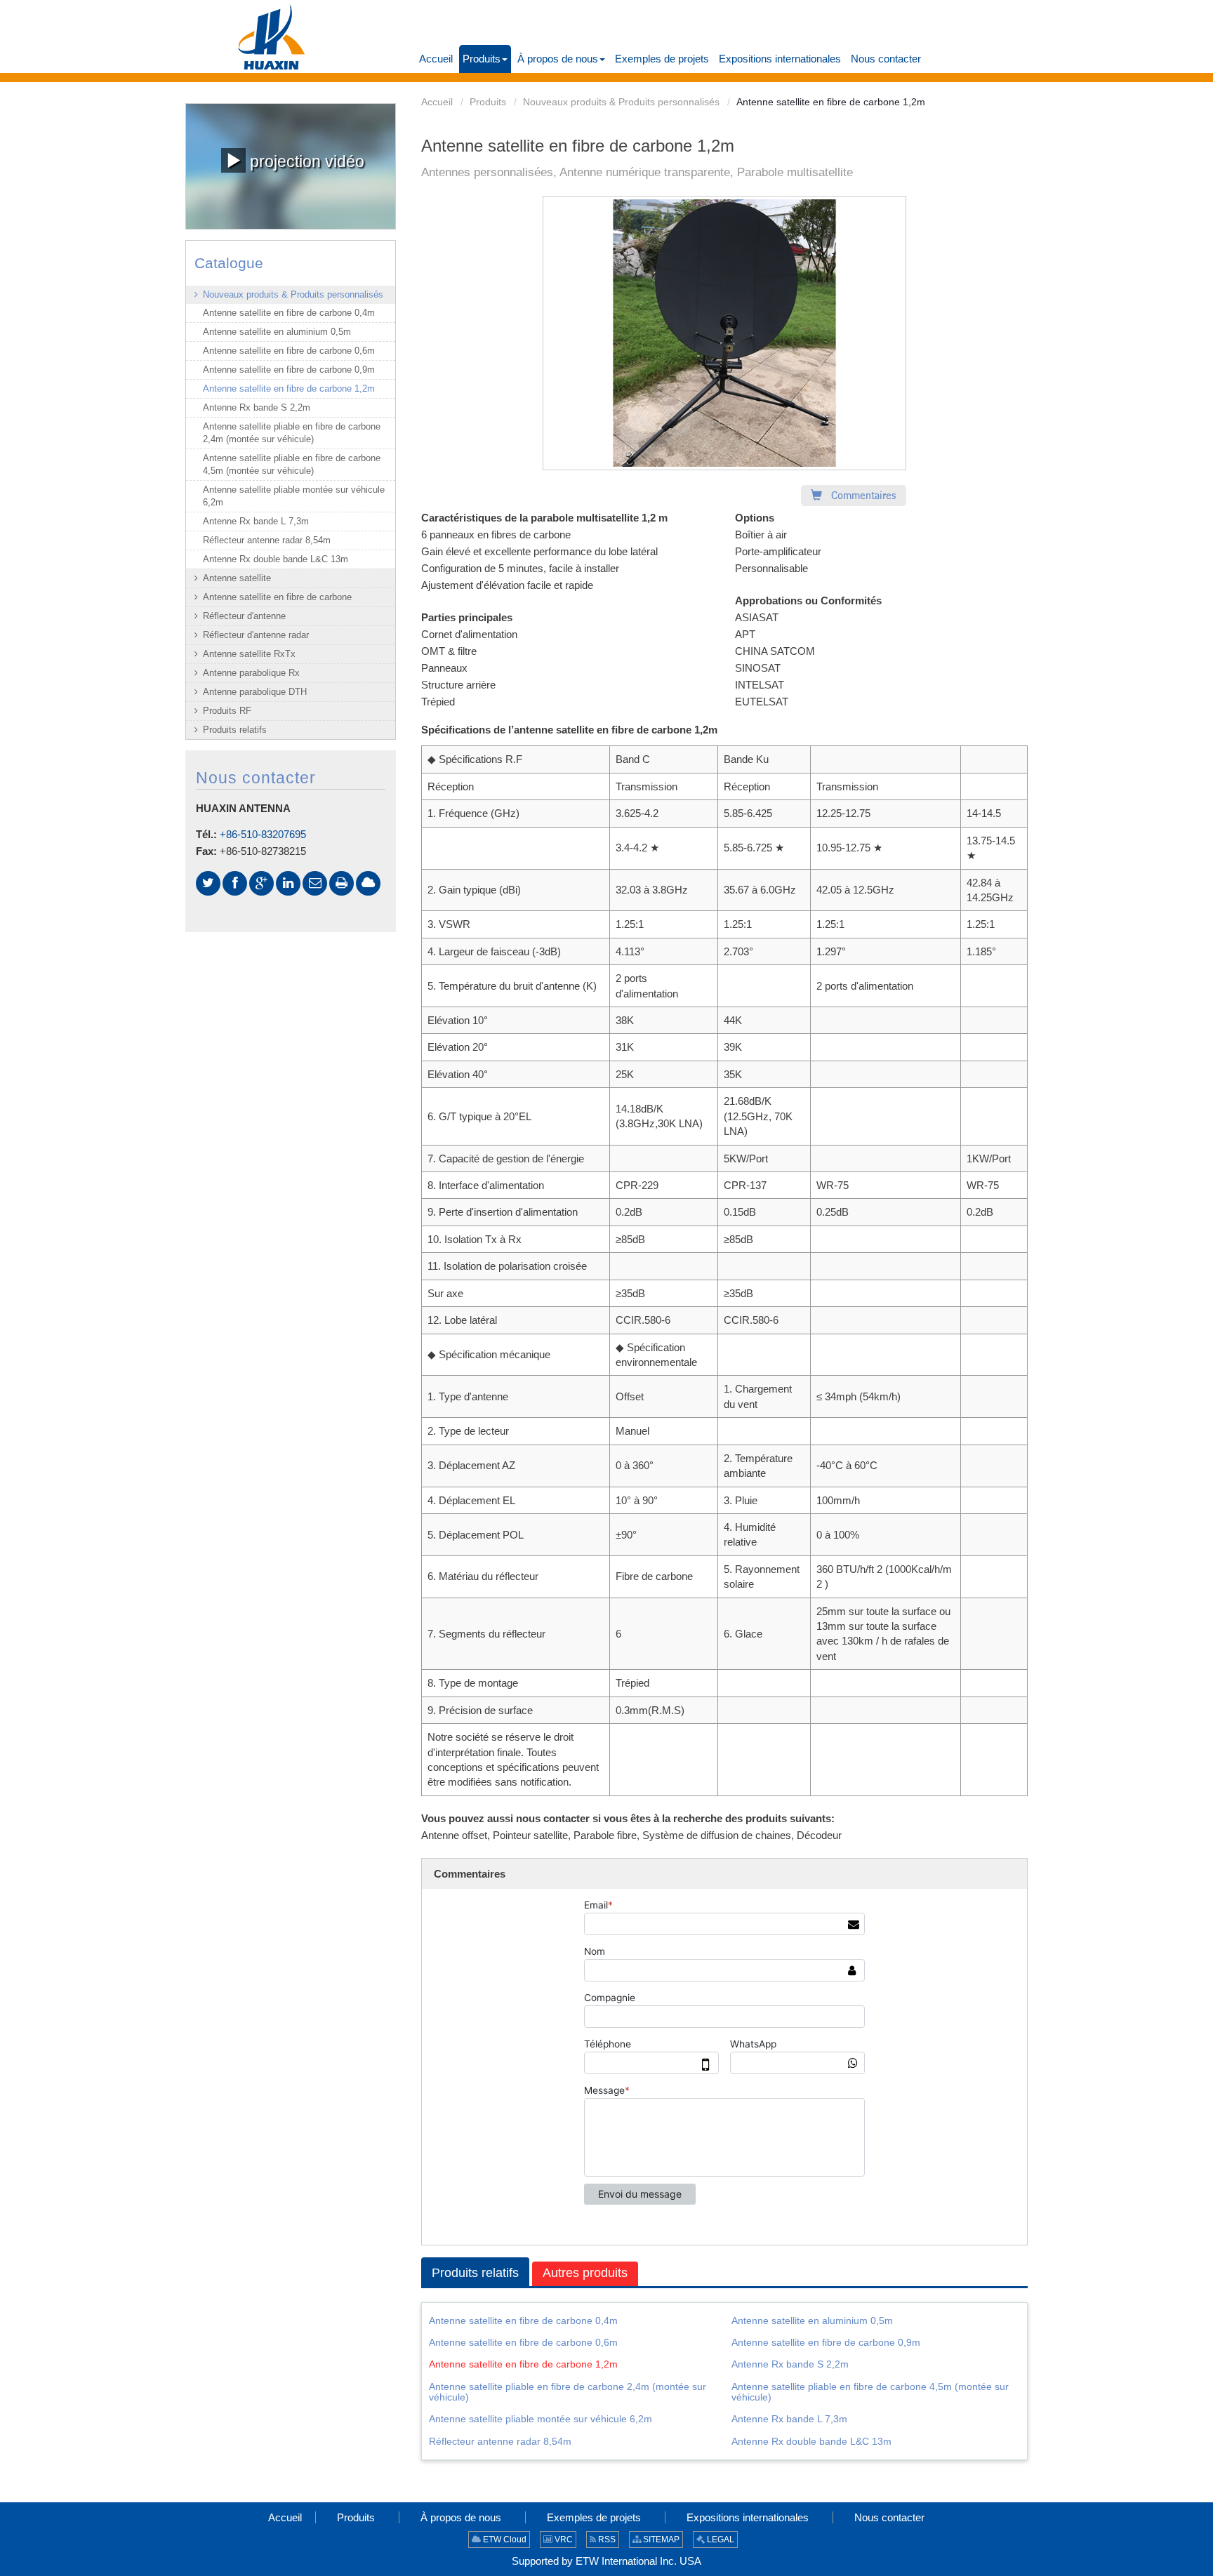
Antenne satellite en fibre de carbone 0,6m (523, 2342)
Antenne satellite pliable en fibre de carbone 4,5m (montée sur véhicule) (870, 2392)
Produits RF (227, 711)
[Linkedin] (288, 883)
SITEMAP (660, 2540)
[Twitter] (208, 883)
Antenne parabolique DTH (255, 692)
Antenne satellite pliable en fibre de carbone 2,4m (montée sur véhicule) (568, 2392)
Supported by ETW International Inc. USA (606, 2561)
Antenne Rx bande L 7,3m (789, 2419)
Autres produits (585, 2273)
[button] (485, 59)
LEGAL (720, 2540)
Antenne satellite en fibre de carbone (277, 597)
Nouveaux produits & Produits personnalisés (621, 102)
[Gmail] (315, 883)
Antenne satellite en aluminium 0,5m (812, 2321)
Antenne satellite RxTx (249, 654)
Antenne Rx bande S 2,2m (790, 2364)
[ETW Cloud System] (368, 883)
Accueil (437, 102)
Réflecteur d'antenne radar (256, 635)
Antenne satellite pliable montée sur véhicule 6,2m (541, 2419)
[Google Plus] (261, 883)
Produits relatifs (475, 2273)
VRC (563, 2540)
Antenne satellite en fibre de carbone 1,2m (523, 2364)
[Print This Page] (342, 883)
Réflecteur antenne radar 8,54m (500, 2441)
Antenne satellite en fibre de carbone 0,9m (826, 2342)
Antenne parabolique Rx (251, 673)
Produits (488, 102)
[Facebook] (235, 883)
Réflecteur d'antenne (244, 616)
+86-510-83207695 (263, 834)
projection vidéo (305, 162)
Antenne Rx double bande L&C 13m (811, 2441)
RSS (606, 2540)
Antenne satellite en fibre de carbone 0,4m (523, 2321)
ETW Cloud (504, 2540)
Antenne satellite (237, 578)
